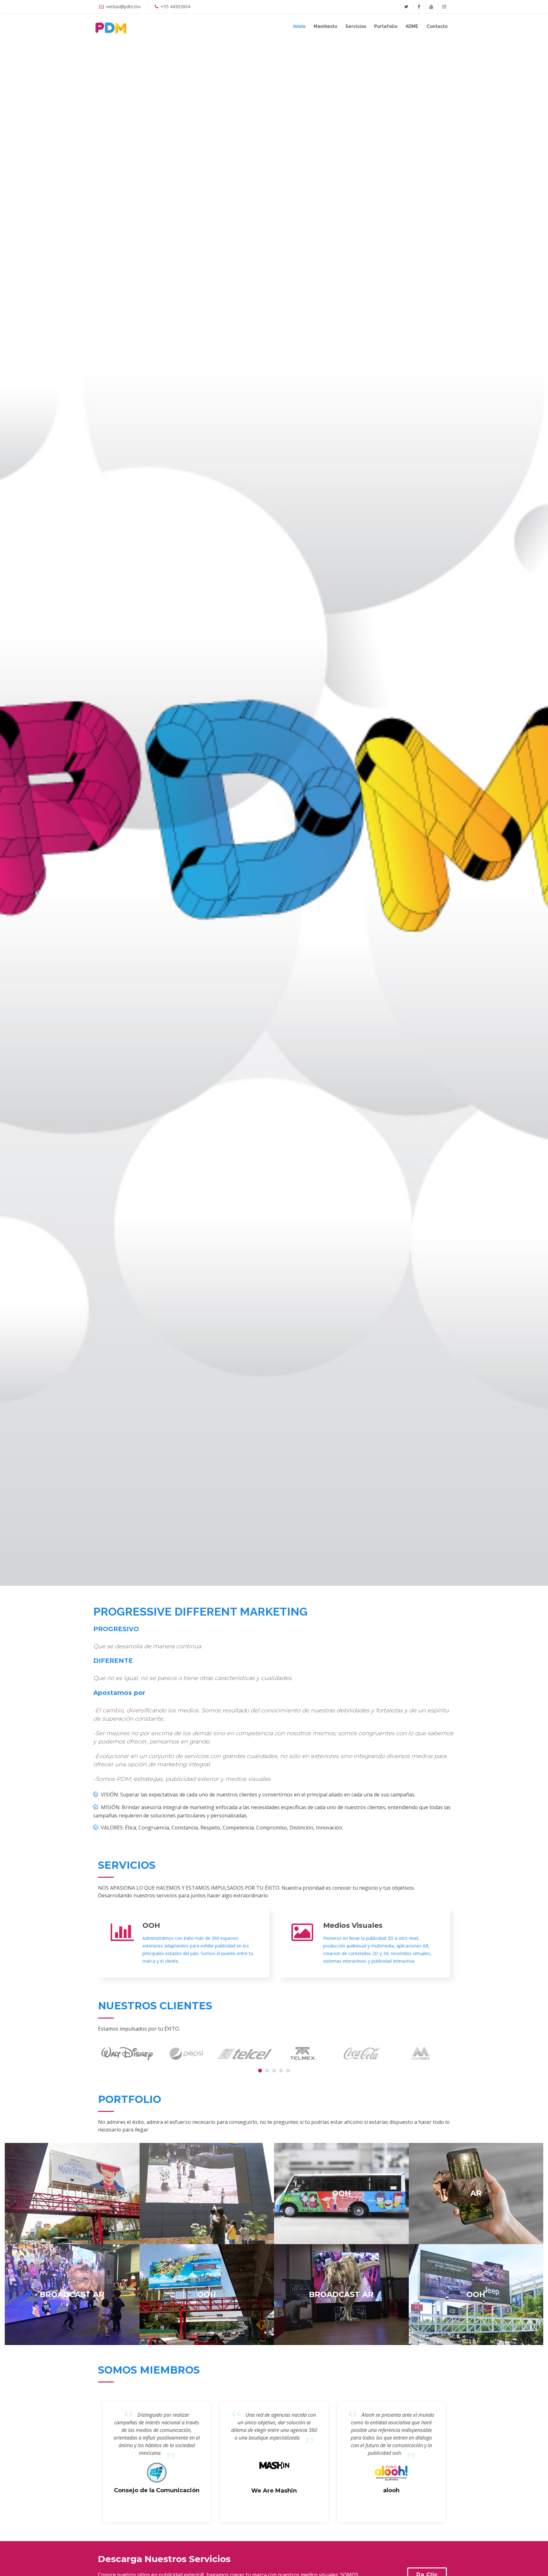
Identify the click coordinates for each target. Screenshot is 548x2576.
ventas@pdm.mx (123, 7)
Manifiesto (325, 26)
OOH (151, 1925)
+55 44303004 (176, 7)
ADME (412, 26)
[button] (260, 2071)
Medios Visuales (353, 1925)
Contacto (437, 26)
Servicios (356, 26)
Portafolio (386, 26)
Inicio (299, 26)
